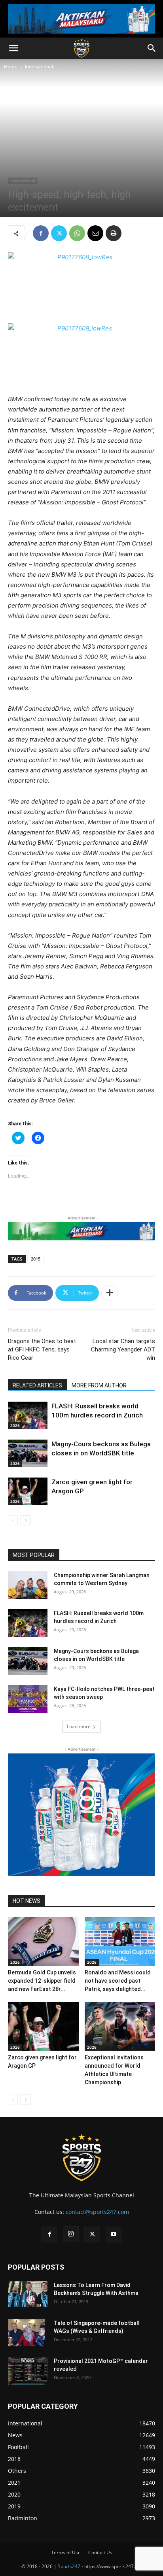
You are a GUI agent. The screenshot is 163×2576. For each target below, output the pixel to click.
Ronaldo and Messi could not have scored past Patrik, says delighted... (118, 1981)
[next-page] (26, 1520)
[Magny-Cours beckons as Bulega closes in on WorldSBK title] (28, 1453)
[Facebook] (41, 233)
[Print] (114, 233)
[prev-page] (13, 1520)
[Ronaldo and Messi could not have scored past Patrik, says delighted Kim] (120, 1941)
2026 (15, 1425)
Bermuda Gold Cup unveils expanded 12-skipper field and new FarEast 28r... (42, 1981)
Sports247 (69, 2566)
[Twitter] (59, 233)
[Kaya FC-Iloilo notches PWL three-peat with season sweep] (28, 1699)
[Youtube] (114, 2234)
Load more (79, 1726)
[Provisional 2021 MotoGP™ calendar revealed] (28, 2371)
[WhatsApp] (77, 233)
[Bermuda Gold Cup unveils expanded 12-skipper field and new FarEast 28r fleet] (43, 1941)
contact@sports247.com (97, 2212)
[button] (13, 48)
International (39, 67)
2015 (36, 1259)
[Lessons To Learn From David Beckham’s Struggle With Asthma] (28, 2294)
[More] (110, 1293)
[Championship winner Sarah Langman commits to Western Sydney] (28, 1585)
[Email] (95, 233)
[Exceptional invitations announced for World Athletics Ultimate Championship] (120, 2026)
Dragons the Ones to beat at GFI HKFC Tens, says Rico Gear (42, 1349)
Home (11, 67)
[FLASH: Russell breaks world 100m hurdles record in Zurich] (28, 1415)
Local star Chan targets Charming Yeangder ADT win (123, 1349)
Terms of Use (66, 2552)
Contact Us (100, 2552)
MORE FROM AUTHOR (99, 1385)
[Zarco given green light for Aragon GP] (28, 1491)
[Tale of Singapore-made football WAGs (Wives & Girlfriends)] (26, 2333)
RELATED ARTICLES (37, 1385)
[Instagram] (71, 2234)
